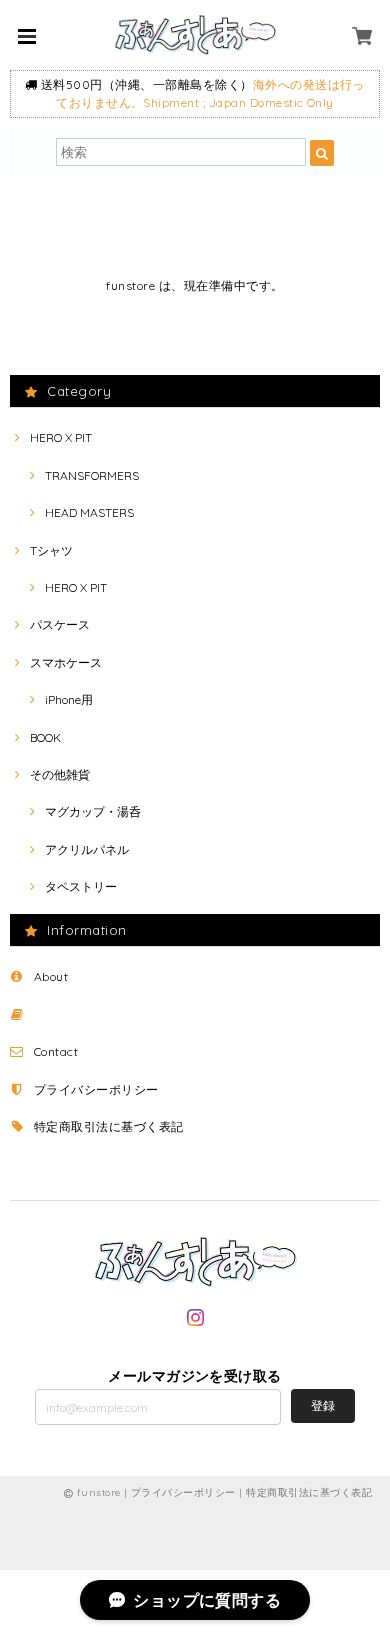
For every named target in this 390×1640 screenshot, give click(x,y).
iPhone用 (69, 699)
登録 (323, 1405)
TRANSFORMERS (92, 475)
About (51, 976)
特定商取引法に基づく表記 (109, 1126)
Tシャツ (51, 550)
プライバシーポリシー (96, 1089)
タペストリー (81, 886)
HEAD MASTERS (89, 512)
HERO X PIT (61, 437)
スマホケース (66, 662)
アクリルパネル (87, 849)
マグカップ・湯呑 (93, 811)
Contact (56, 1051)
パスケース (60, 624)
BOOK (45, 737)
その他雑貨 (60, 774)
